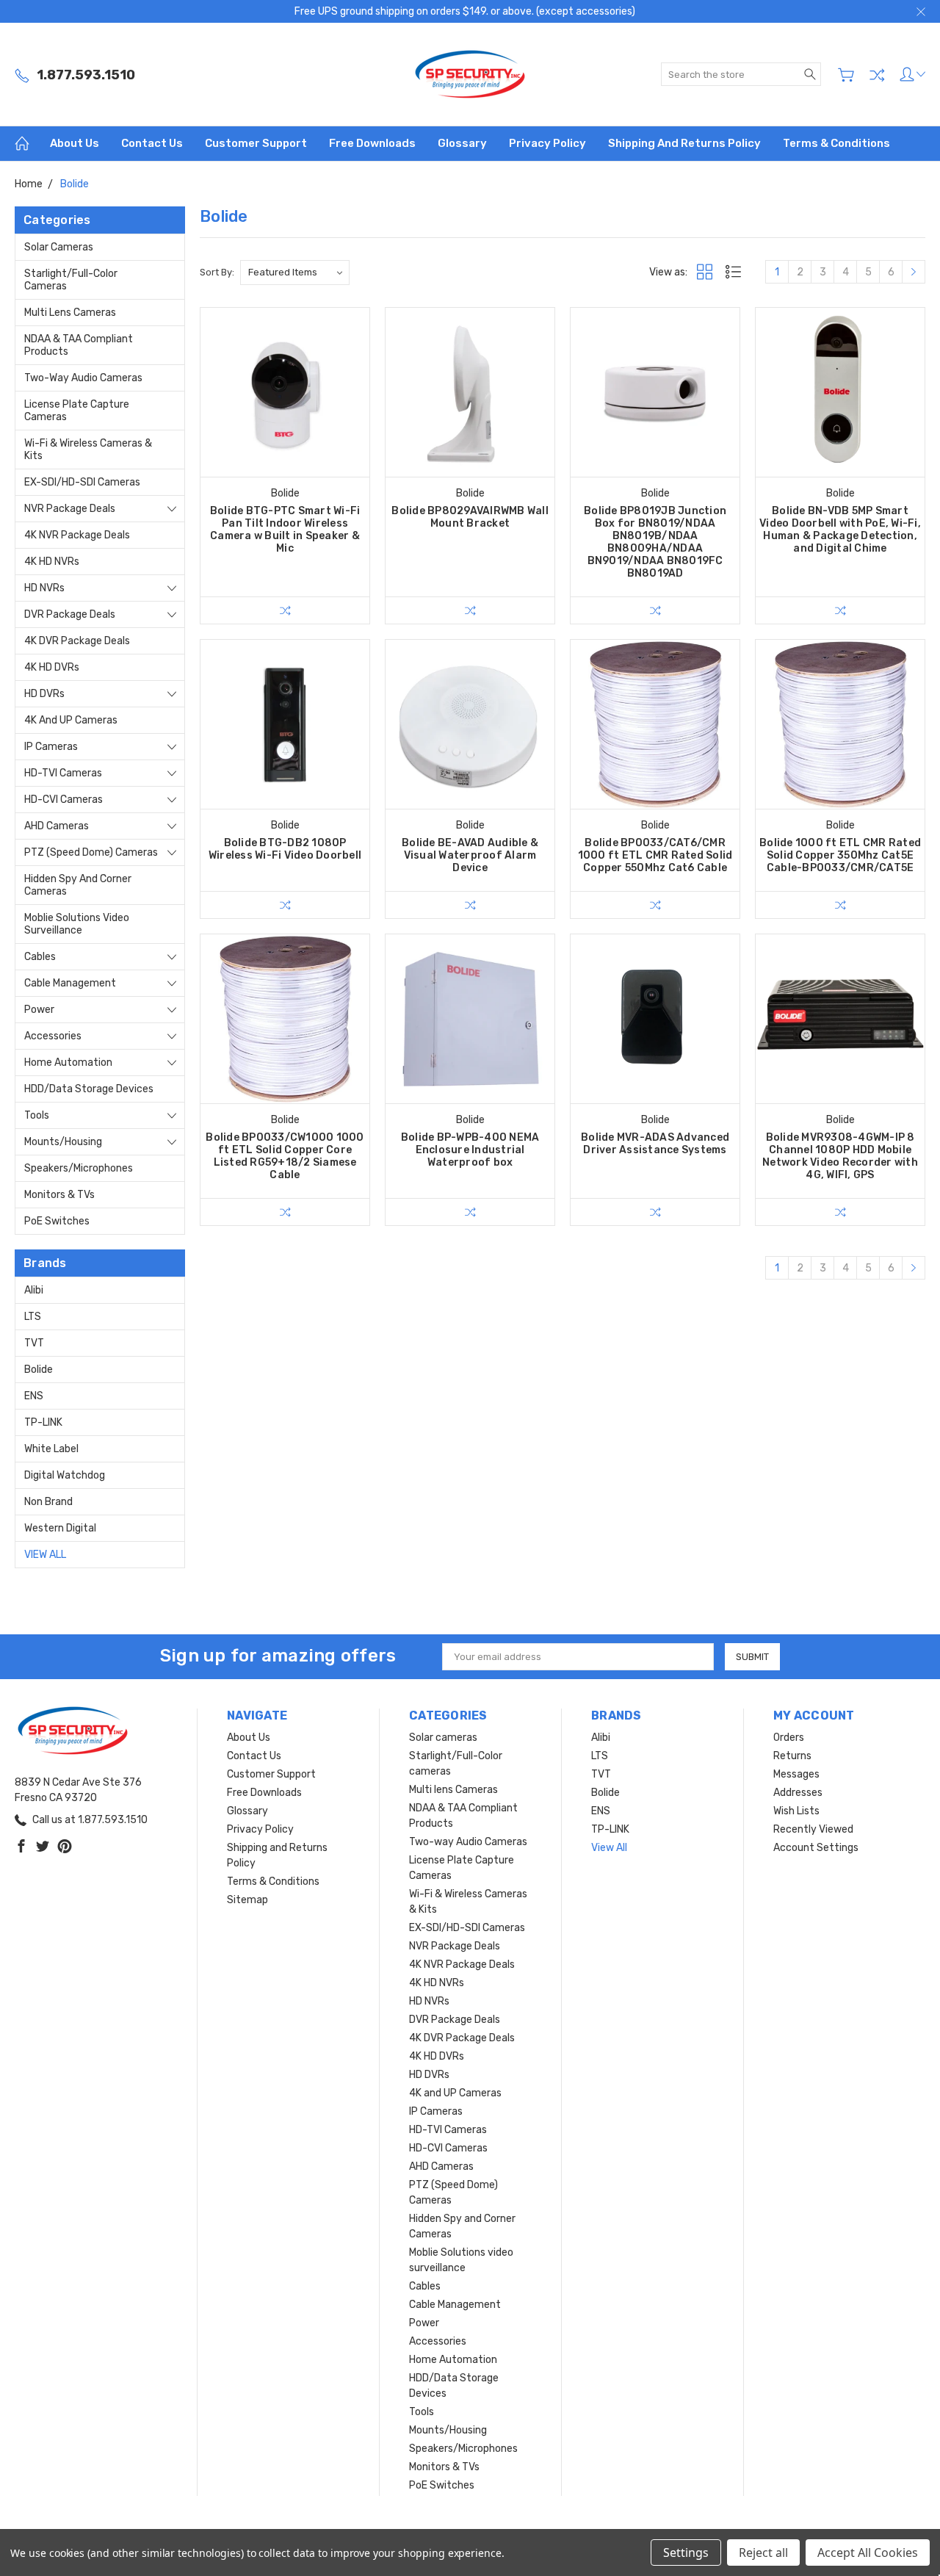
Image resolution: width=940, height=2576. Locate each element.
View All (45, 1555)
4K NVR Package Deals (77, 535)
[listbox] (295, 273)
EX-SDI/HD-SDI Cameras (82, 482)
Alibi (34, 1290)
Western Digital (60, 1528)
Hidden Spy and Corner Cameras (78, 885)
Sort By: (217, 272)
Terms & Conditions (836, 143)
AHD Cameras (57, 826)
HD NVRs (44, 588)
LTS (33, 1317)
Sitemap (247, 1900)
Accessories (53, 1036)
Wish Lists (796, 1811)
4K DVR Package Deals (77, 641)
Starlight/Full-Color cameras (71, 280)
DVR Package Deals (70, 614)
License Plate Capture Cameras (77, 411)
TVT (34, 1343)
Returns (792, 1756)
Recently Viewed (813, 1829)
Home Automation (68, 1062)
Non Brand (48, 1502)
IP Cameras (51, 747)
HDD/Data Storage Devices (89, 1089)
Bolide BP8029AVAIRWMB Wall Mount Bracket (470, 517)
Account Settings (816, 1848)
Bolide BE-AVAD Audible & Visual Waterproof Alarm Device (470, 855)
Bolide (39, 1370)
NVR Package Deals (70, 509)
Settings (686, 2552)
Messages (796, 1774)
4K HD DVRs (52, 667)
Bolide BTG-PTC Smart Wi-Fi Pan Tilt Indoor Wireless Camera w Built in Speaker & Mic (285, 530)
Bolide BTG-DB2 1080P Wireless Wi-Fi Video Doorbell (285, 849)
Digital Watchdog (65, 1475)
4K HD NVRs (52, 562)
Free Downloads (372, 143)
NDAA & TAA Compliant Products (79, 345)
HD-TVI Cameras (63, 773)
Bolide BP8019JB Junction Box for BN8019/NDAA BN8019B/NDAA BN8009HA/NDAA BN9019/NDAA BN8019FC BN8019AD (655, 542)
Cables (40, 957)
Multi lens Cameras (70, 313)
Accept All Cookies (868, 2552)
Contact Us (152, 143)
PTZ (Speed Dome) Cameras (91, 852)
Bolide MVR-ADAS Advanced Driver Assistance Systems (655, 1144)
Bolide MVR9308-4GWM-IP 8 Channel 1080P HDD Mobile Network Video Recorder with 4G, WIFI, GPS (840, 1156)
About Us (75, 143)
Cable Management (70, 983)
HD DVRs (44, 694)
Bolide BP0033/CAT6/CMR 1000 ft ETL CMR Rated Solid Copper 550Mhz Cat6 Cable (655, 855)
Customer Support (256, 143)
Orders (789, 1738)
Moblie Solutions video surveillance (77, 924)
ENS (34, 1396)
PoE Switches (57, 1221)
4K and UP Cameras (71, 720)
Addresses (798, 1793)
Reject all (763, 2552)
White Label (51, 1449)
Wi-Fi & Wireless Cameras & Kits (88, 450)
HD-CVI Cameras (64, 800)
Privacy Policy (547, 143)
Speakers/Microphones (79, 1168)
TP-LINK (43, 1422)
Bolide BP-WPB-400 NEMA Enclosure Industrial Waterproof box (470, 1150)
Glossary (462, 143)
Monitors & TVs (59, 1195)
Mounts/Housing (63, 1142)
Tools (37, 1115)
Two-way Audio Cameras (83, 378)
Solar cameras (59, 247)
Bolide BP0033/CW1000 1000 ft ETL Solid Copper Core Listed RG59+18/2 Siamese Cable (285, 1156)
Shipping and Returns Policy (684, 143)
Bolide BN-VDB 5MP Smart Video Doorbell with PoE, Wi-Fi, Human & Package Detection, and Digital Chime (840, 530)
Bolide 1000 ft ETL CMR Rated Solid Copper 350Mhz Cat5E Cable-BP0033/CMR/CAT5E (840, 855)
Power (39, 1010)
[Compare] (877, 75)
